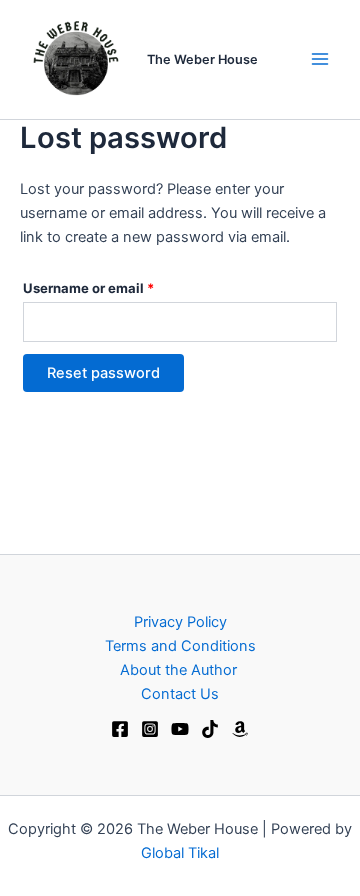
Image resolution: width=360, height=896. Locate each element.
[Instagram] (150, 729)
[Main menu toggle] (320, 59)
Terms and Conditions (180, 646)
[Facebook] (120, 729)
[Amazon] (240, 729)
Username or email (117, 285)
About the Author (180, 670)
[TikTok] (210, 729)
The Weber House (202, 59)
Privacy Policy (180, 622)
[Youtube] (180, 729)
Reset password (103, 373)
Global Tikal (180, 853)
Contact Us (180, 694)
